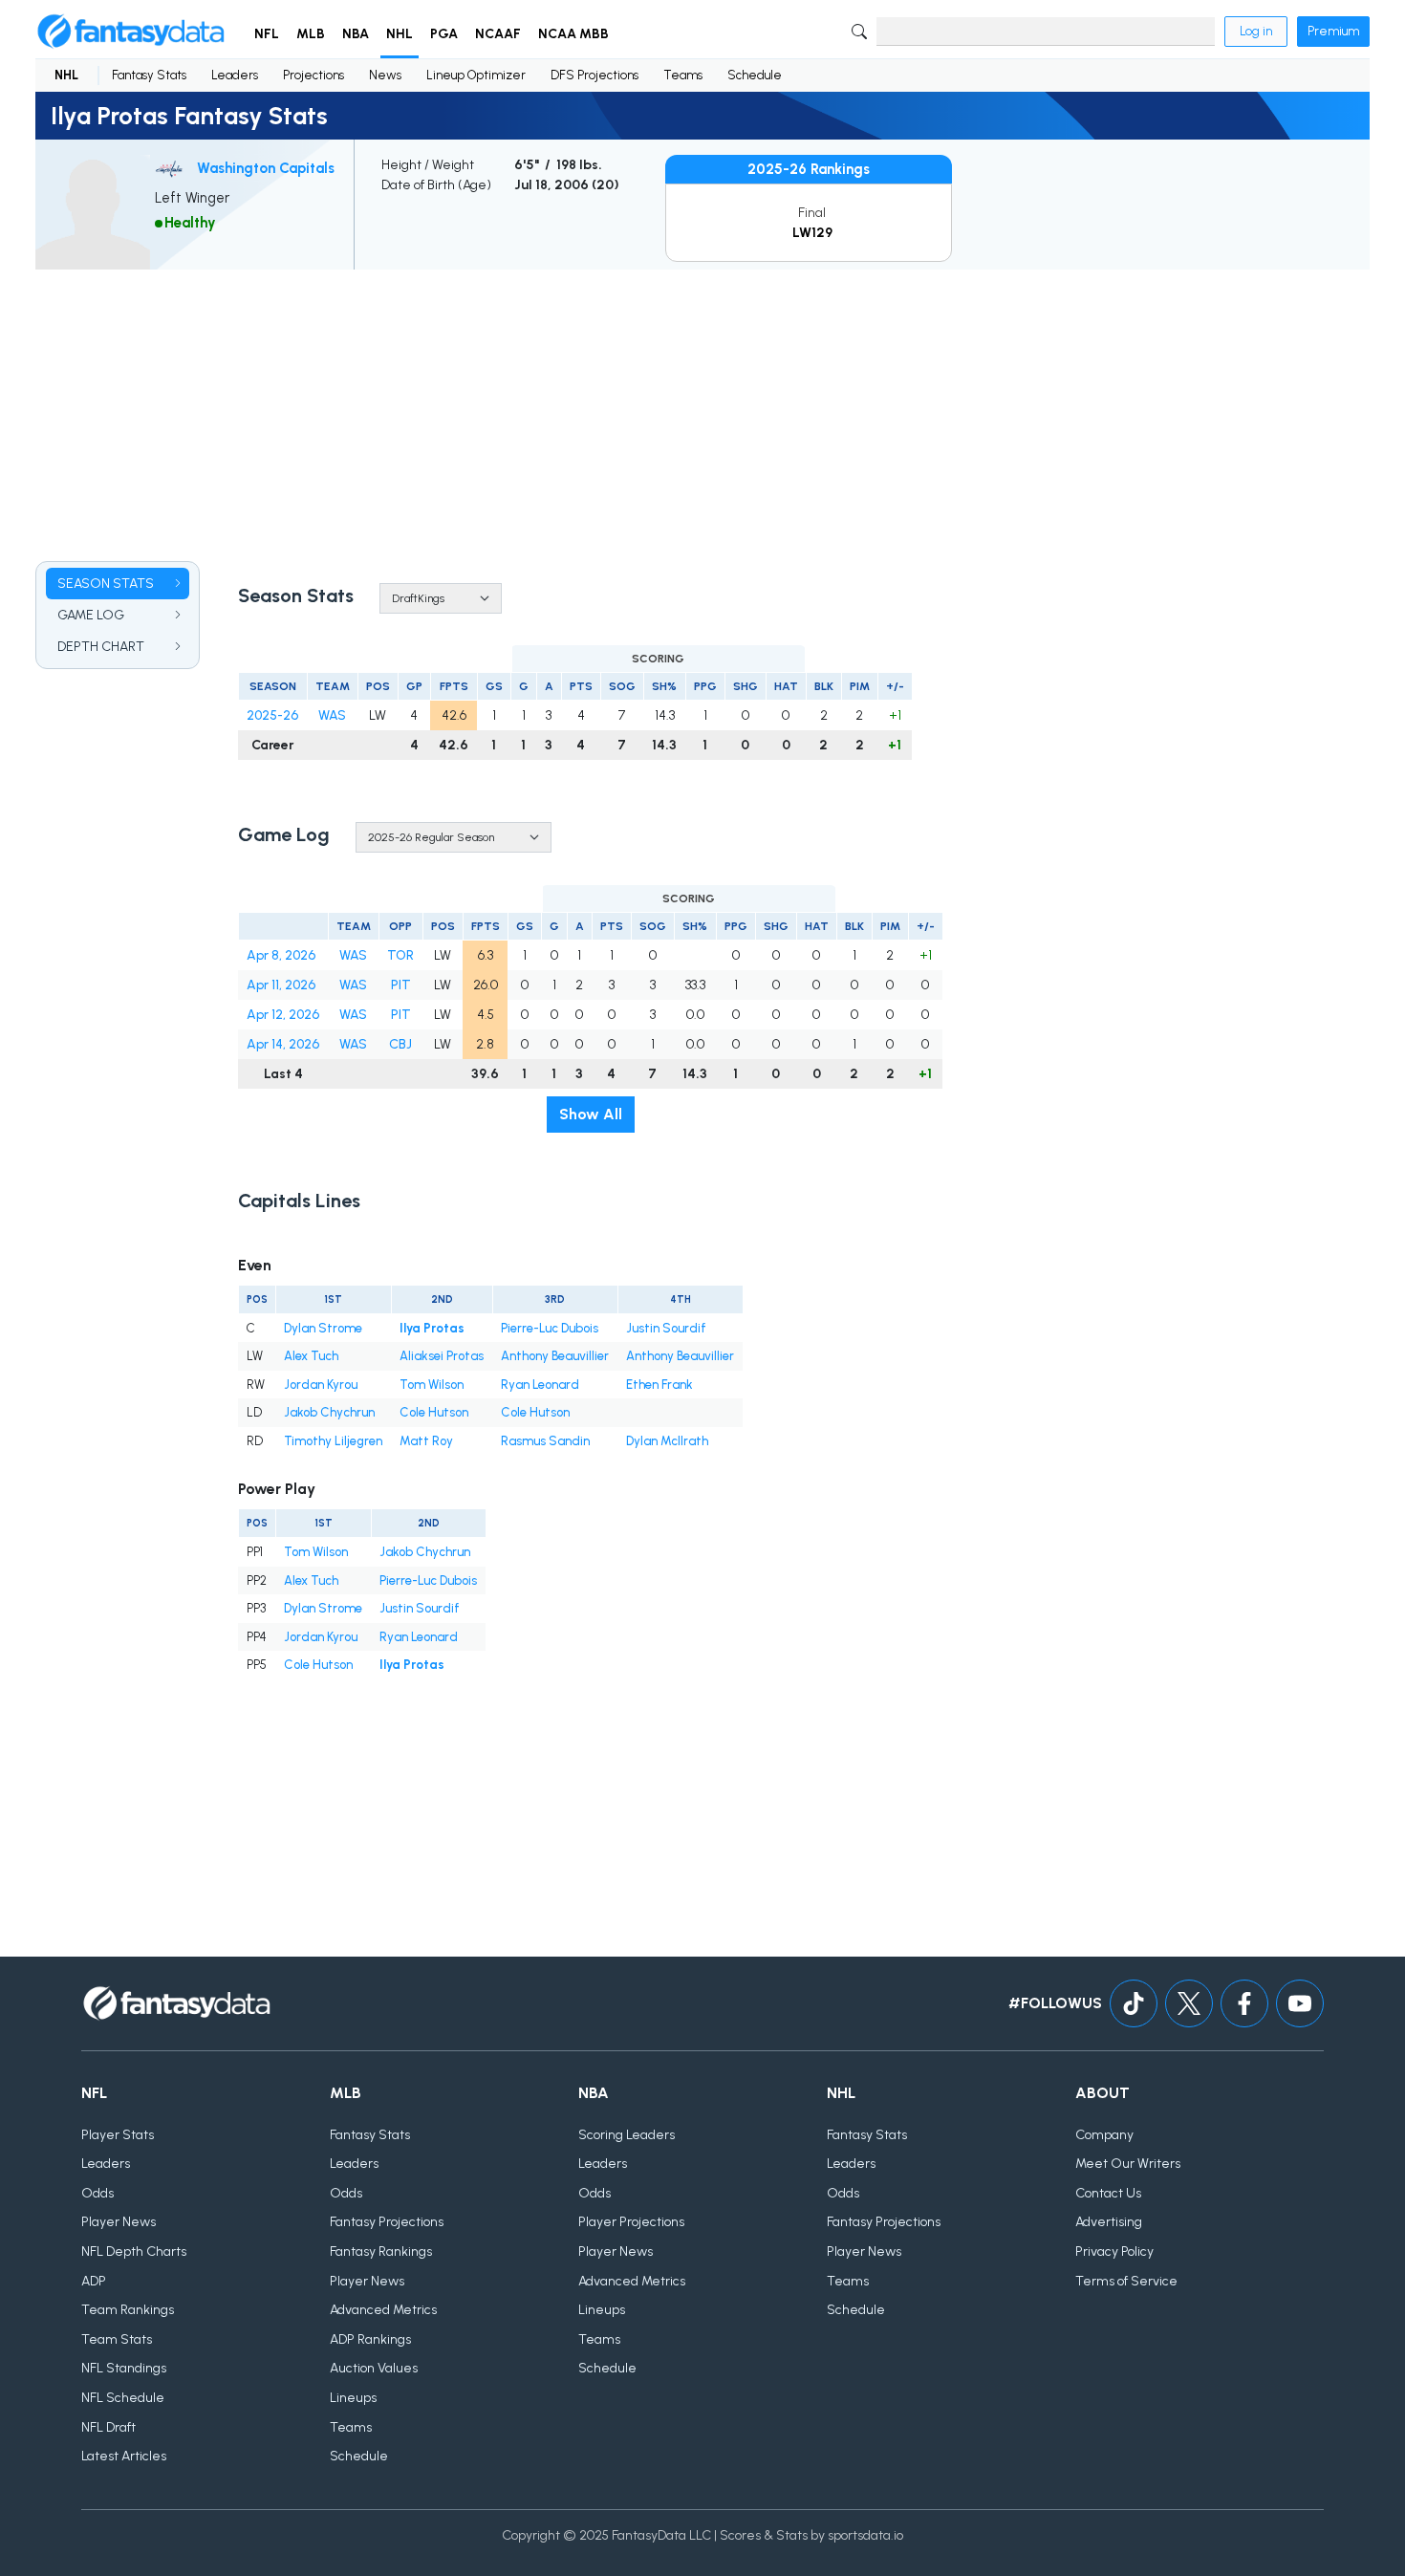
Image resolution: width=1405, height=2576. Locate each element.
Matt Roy (426, 1441)
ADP (94, 2281)
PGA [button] (444, 34)
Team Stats (117, 2339)
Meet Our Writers (1128, 2164)
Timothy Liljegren (333, 1441)
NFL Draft (108, 2427)
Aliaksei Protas (442, 1356)
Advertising (1109, 2222)
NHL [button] (400, 34)
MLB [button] (311, 34)
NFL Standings (124, 2368)
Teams (683, 75)
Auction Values (374, 2368)
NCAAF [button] (498, 34)
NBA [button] (356, 34)
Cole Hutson (434, 1412)
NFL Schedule (123, 2398)
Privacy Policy (1114, 2251)
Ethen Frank (659, 1385)
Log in (1256, 31)
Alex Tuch (311, 1356)
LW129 (812, 233)
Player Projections (631, 2222)
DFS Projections (594, 75)
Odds (97, 2193)
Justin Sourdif (666, 1328)
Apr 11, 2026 (281, 985)
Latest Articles (124, 2456)
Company (1104, 2135)
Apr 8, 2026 (281, 955)
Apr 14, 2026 (283, 1044)
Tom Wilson (432, 1385)
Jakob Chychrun (329, 1412)
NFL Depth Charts (134, 2251)
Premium (1333, 31)
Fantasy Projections (387, 2222)
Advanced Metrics (383, 2310)
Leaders (235, 75)
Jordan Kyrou (321, 1385)
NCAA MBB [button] (573, 34)
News (385, 75)
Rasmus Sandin (545, 1441)
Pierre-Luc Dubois (550, 1328)
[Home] (131, 32)
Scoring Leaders (627, 2135)
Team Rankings (128, 2310)
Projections (313, 75)
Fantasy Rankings (381, 2251)
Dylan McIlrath (667, 1441)
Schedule (755, 75)
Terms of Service (1126, 2281)
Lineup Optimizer (476, 75)
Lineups (353, 2398)
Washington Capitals (266, 168)
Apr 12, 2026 (283, 1015)
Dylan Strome (323, 1328)
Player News (119, 2222)
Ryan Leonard (540, 1385)
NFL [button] (267, 34)
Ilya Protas (432, 1328)
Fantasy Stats (149, 75)
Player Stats (118, 2135)
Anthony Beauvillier (555, 1356)
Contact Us (1108, 2193)
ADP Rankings (370, 2339)
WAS (332, 715)
